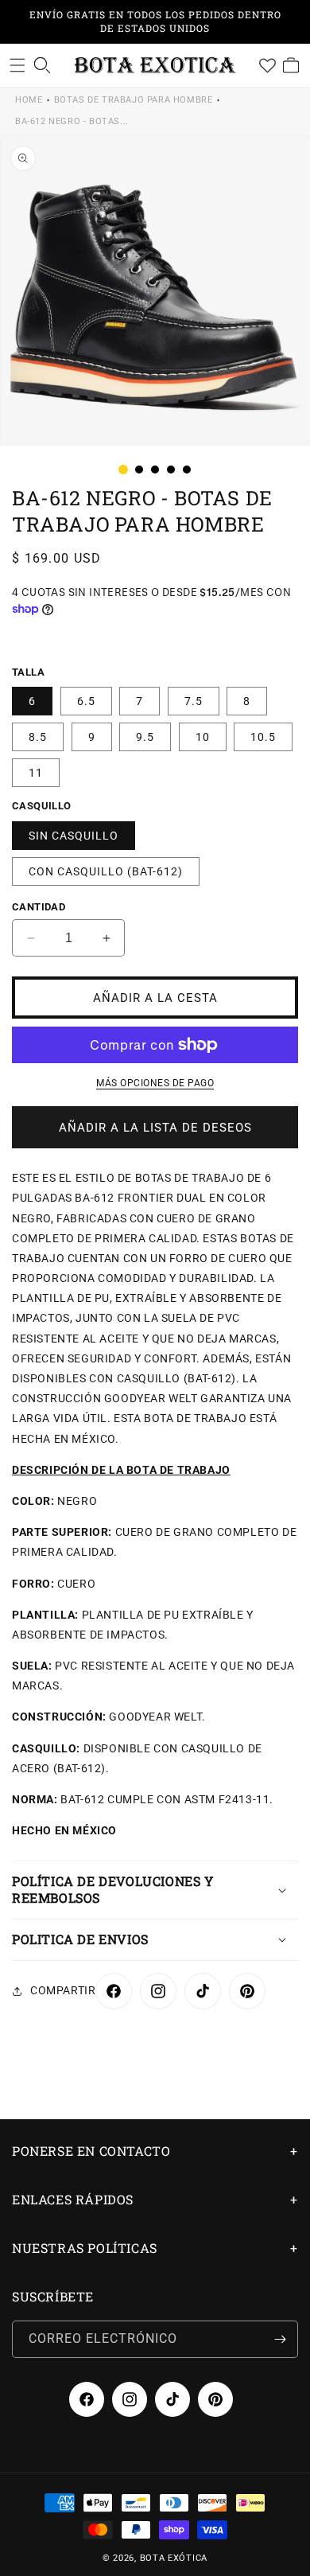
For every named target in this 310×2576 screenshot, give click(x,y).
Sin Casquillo (74, 836)
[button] (17, 65)
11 (36, 773)
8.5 (38, 737)
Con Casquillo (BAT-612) (106, 871)
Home (29, 100)
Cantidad (39, 907)
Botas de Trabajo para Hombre (134, 100)
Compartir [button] (63, 1990)
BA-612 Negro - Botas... (72, 121)
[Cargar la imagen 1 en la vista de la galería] (123, 470)
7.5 (194, 701)
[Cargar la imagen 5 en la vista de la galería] (187, 470)
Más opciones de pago (155, 1083)
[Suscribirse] (280, 2339)
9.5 (145, 737)
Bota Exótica (174, 2558)
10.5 (263, 737)
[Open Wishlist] (267, 65)
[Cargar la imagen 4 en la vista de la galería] (171, 470)
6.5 (86, 701)
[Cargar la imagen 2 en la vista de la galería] (139, 470)
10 (203, 737)
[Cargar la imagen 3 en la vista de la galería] (155, 470)
